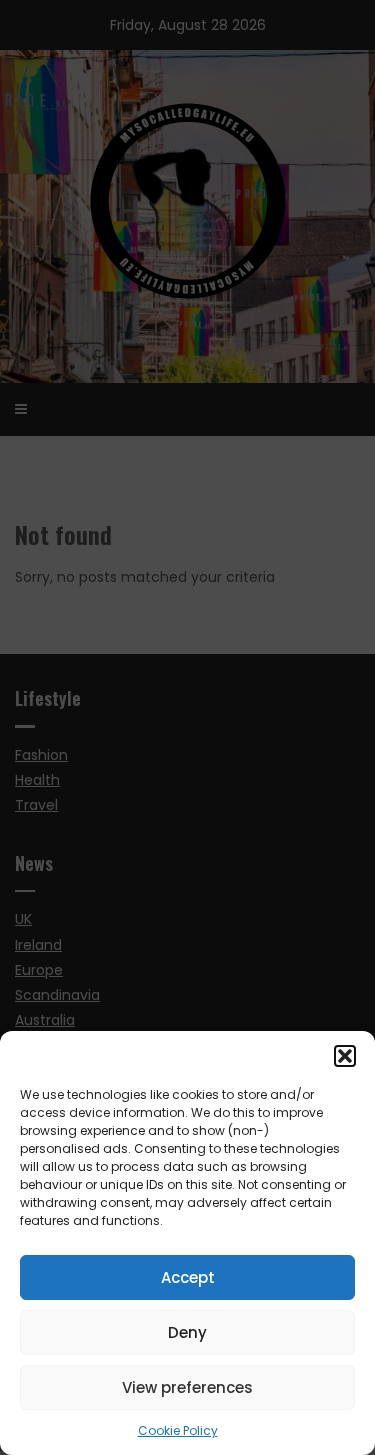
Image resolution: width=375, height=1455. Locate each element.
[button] (345, 1056)
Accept (188, 1277)
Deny (187, 1332)
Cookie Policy (178, 1430)
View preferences (187, 1387)
